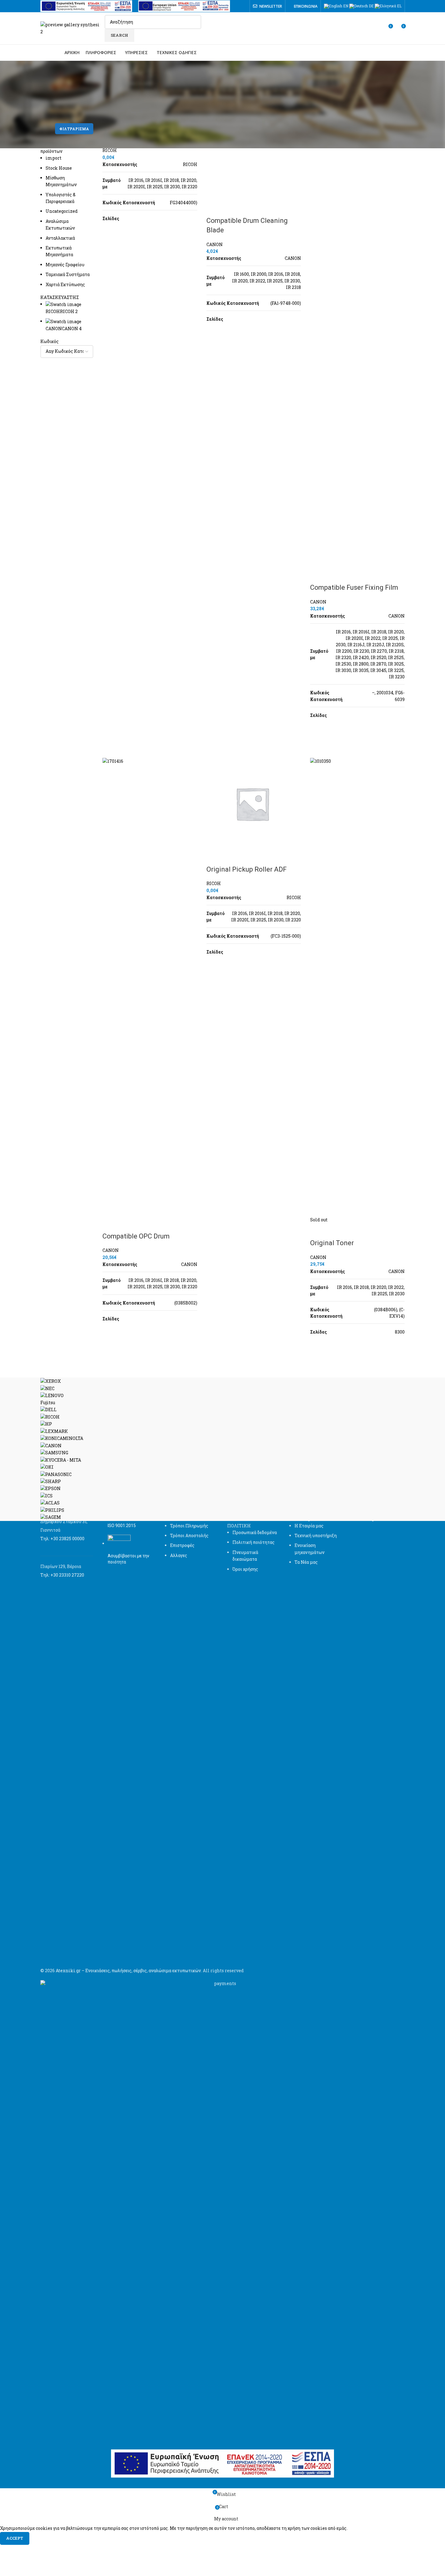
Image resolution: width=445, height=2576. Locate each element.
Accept (15, 2538)
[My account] (377, 28)
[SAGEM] (223, 1449)
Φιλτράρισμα (74, 129)
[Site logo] (71, 28)
